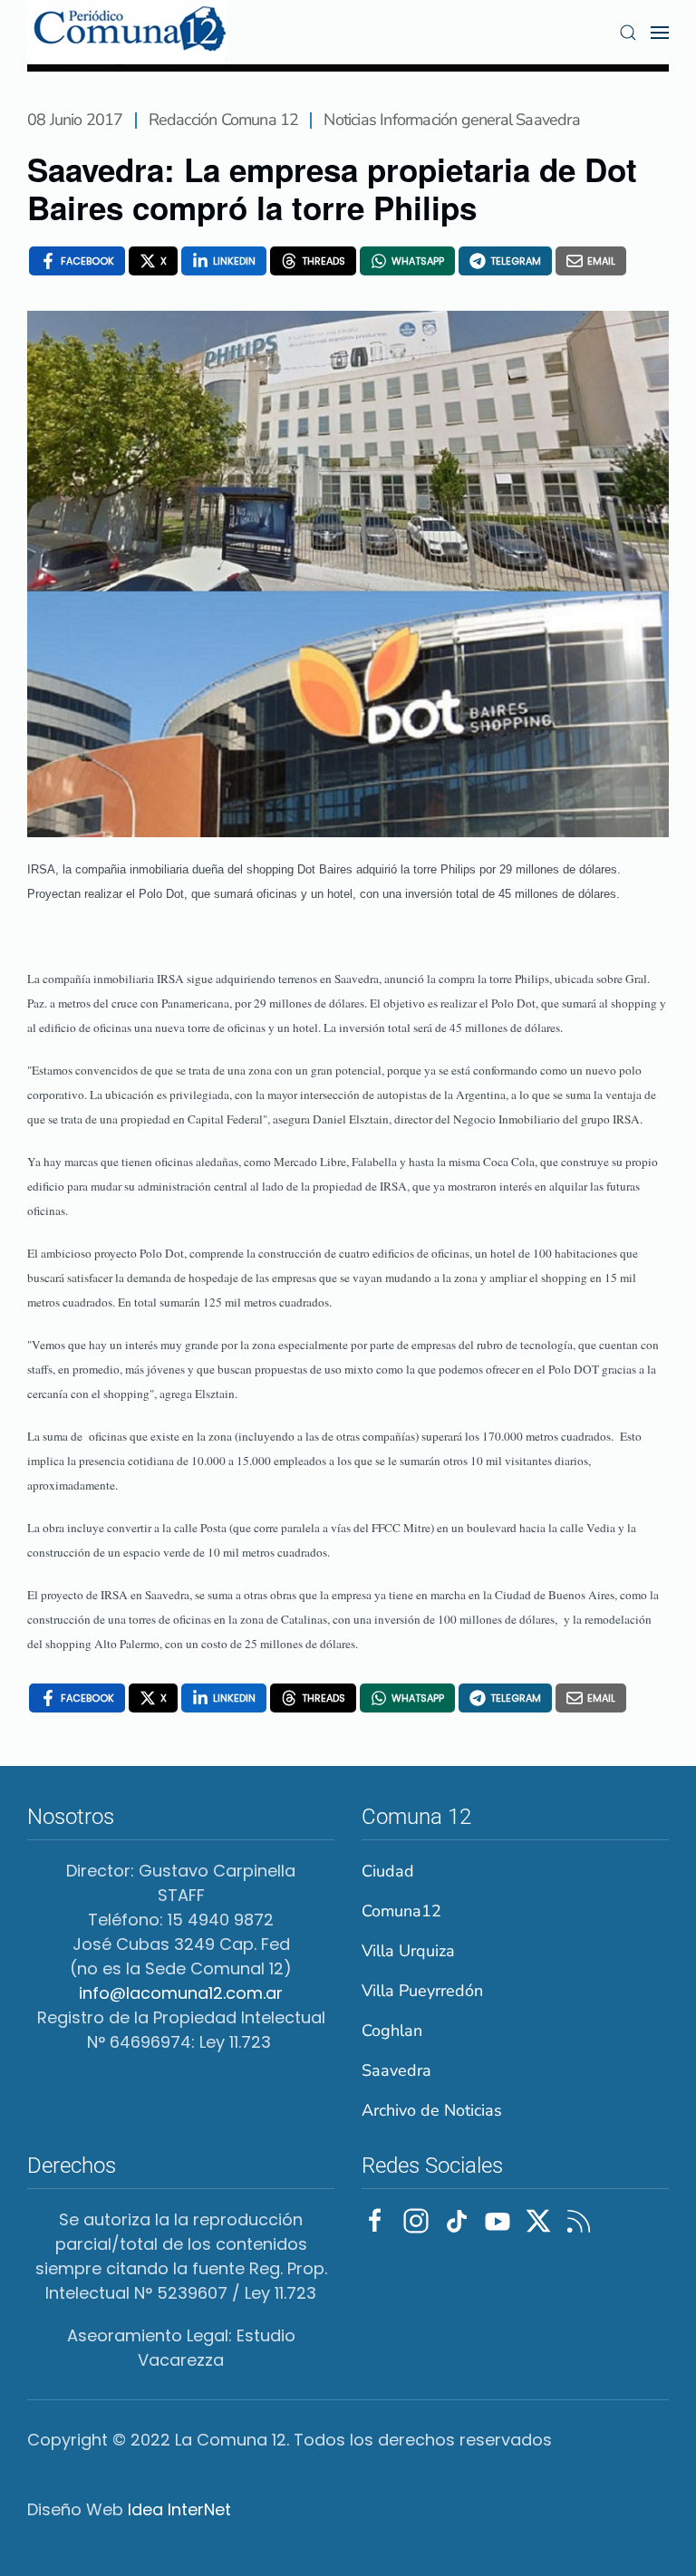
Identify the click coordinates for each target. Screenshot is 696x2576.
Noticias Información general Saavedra (451, 120)
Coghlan (392, 2031)
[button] (628, 33)
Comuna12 (401, 1911)
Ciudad (388, 1871)
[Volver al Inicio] (127, 32)
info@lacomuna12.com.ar (181, 1993)
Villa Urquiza (408, 1951)
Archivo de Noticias (432, 2110)
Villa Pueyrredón (422, 1991)
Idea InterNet (179, 2509)
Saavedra (396, 2070)
